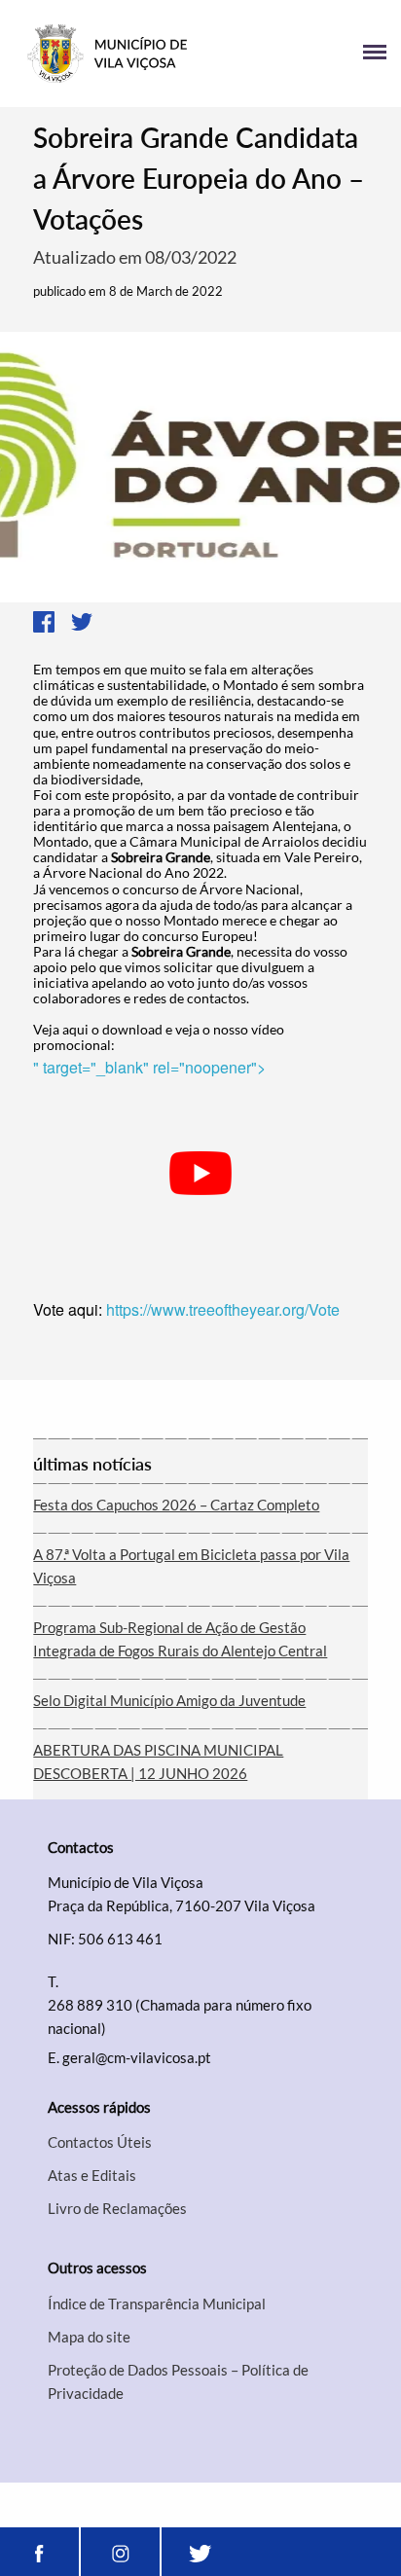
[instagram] (120, 2552)
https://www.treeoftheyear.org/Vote (223, 1309)
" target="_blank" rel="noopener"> (149, 1067)
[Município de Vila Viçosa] (108, 54)
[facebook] (39, 2552)
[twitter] (201, 2552)
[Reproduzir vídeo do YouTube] (200, 1173)
